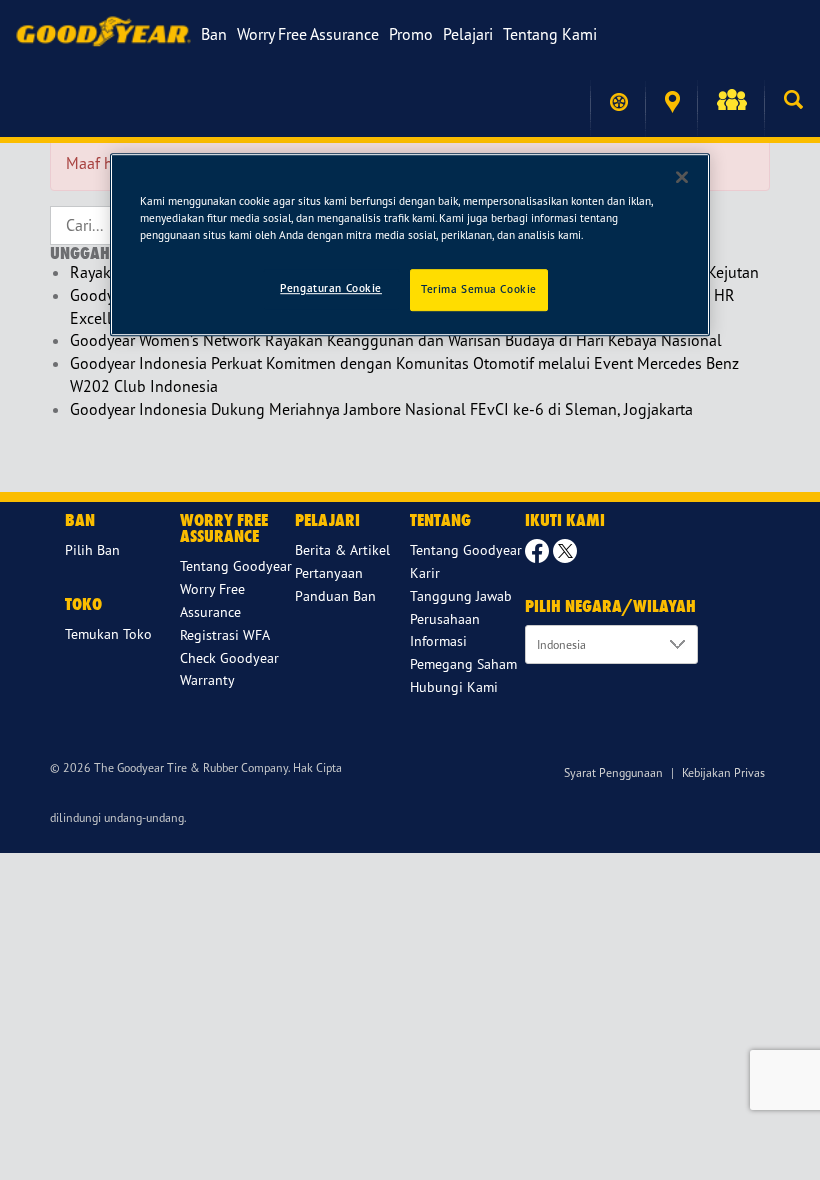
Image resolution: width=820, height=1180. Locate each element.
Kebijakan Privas (723, 772)
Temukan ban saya (617, 102)
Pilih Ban (92, 549)
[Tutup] (682, 177)
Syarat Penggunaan (613, 772)
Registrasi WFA (225, 634)
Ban (214, 34)
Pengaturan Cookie (331, 288)
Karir (425, 572)
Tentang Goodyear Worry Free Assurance (236, 588)
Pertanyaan (329, 572)
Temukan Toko (671, 102)
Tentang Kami (550, 34)
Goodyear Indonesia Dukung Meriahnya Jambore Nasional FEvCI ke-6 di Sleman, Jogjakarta (381, 409)
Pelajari (468, 34)
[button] (730, 102)
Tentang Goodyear (466, 549)
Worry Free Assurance (308, 34)
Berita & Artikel (342, 549)
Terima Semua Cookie (479, 289)
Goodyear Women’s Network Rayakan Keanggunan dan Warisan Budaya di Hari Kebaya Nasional (396, 340)
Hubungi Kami (454, 686)
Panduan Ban (335, 595)
